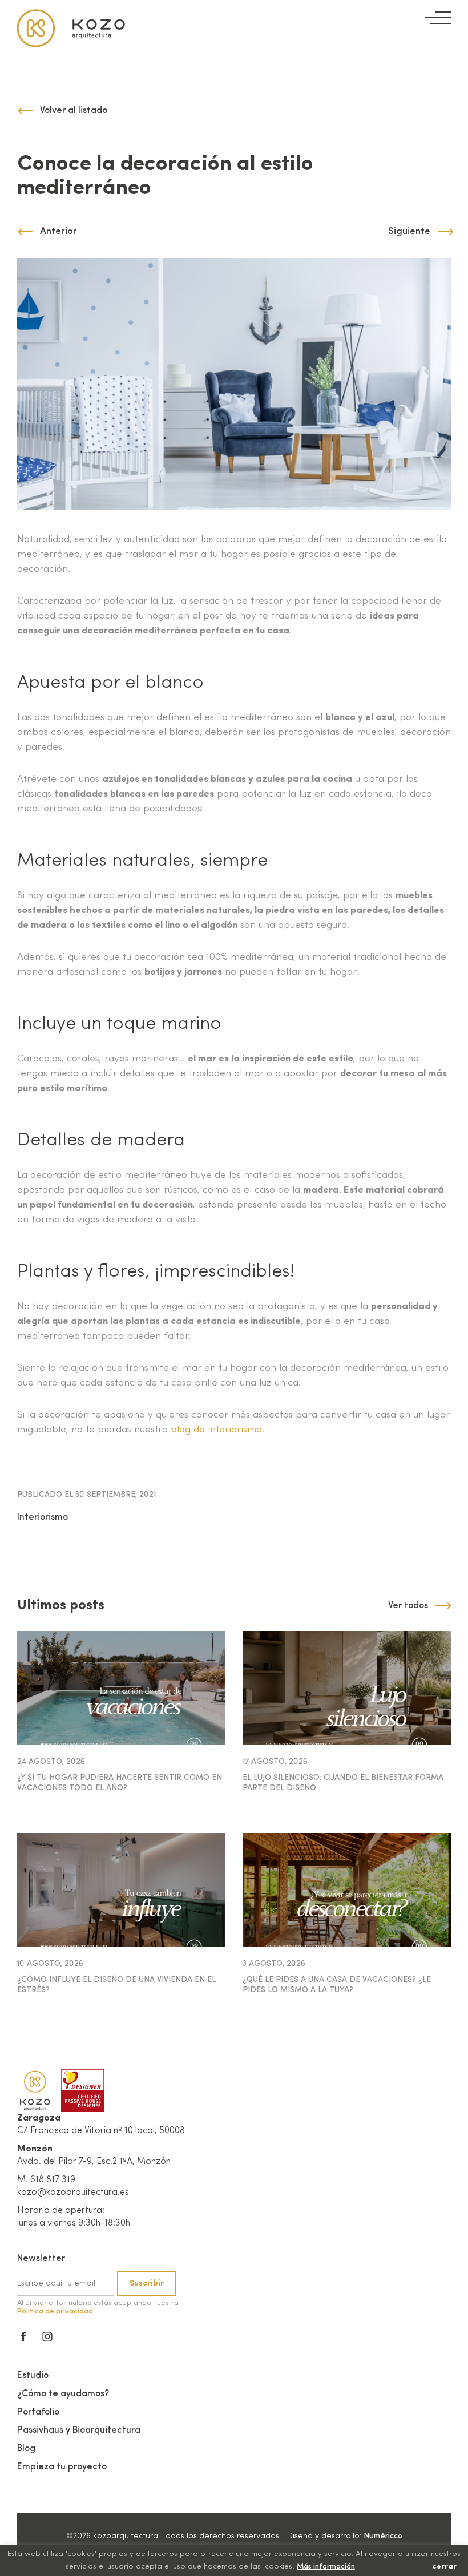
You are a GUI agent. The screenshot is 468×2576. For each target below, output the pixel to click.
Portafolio (38, 2412)
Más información (326, 2567)
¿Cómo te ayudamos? (63, 2394)
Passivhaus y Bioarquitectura (79, 2430)
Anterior (58, 231)
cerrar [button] (444, 2567)
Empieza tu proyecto (62, 2467)
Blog (26, 2449)
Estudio (33, 2376)
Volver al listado (74, 111)
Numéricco (383, 2536)
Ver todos (408, 1606)
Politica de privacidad (55, 2311)
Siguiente (409, 231)
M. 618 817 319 (46, 2180)
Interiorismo (43, 1517)
